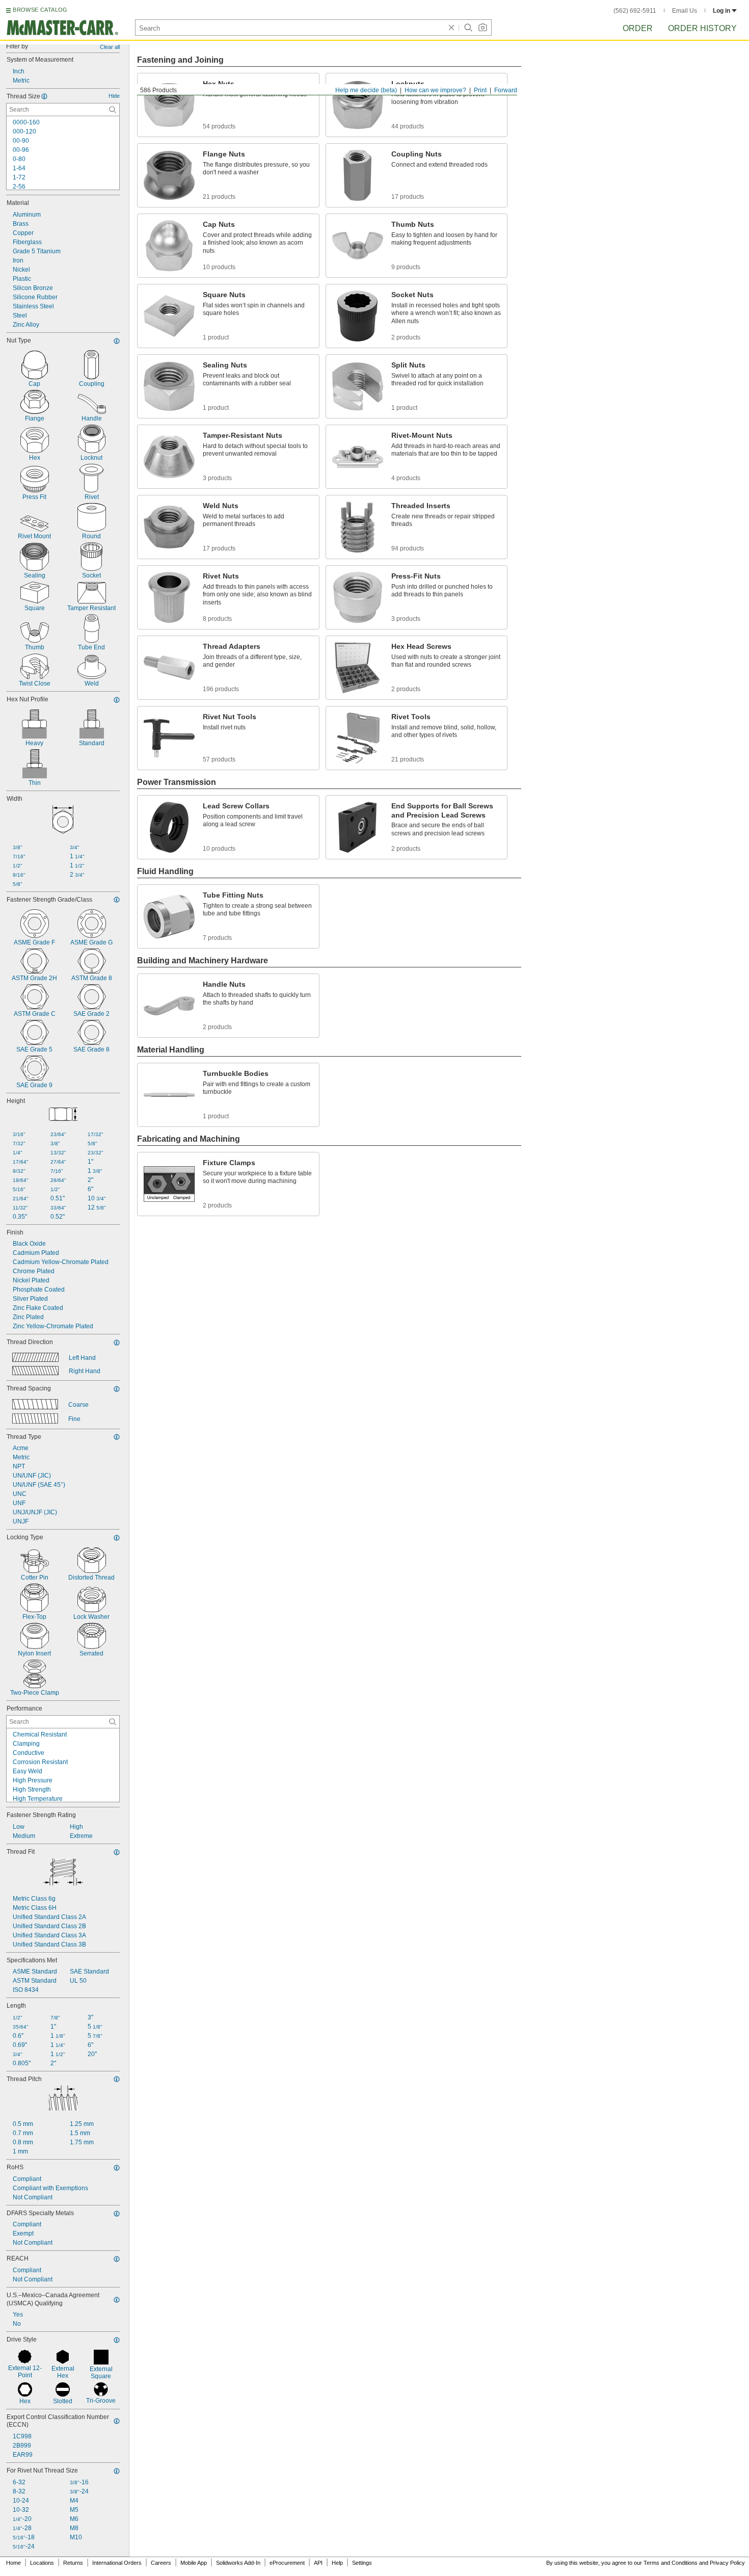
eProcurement (287, 2563)
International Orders (117, 2563)
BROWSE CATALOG (40, 10)
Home (14, 2563)
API (318, 2563)
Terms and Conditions (671, 2563)
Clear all (110, 47)
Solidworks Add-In (238, 2563)
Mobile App (194, 2563)
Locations (42, 2563)
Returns (73, 2563)
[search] (113, 110)
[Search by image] (483, 28)
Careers (161, 2563)
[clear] (451, 28)
